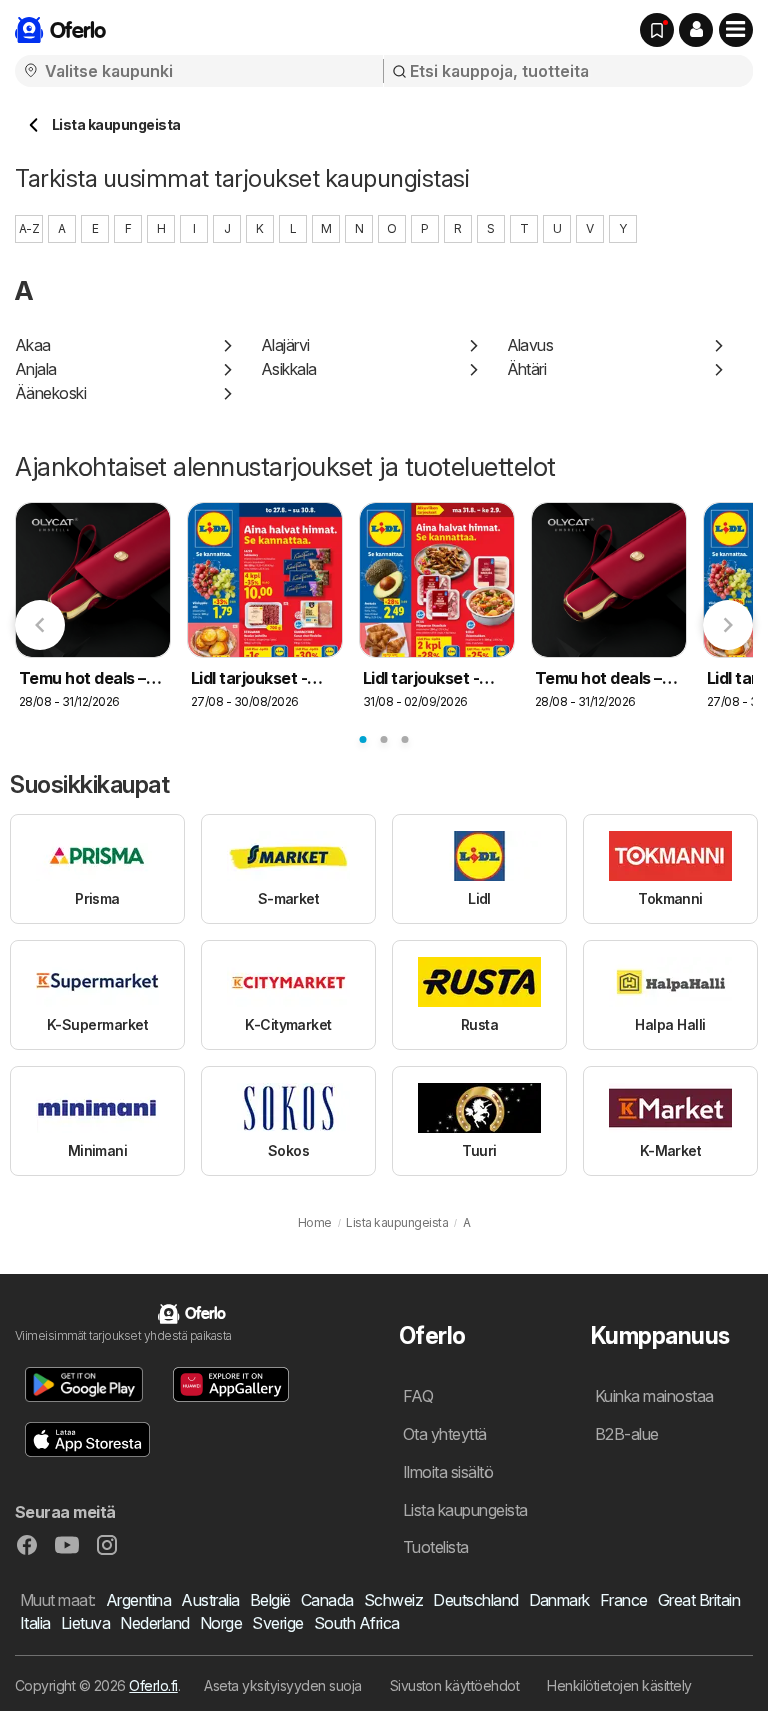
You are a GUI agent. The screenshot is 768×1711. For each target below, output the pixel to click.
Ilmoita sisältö (448, 1472)
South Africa (357, 1623)
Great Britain (699, 1600)
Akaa (33, 345)
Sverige (277, 1623)
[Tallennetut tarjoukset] (657, 30)
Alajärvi (285, 345)
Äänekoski (50, 393)
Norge (221, 1623)
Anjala (36, 369)
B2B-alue (627, 1434)
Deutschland (475, 1600)
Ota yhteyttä (445, 1434)
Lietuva (85, 1623)
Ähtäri (527, 369)
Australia (210, 1600)
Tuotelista (436, 1547)
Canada (327, 1600)
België (270, 1600)
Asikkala (289, 369)
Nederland (154, 1623)
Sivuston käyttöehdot (455, 1685)
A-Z (29, 228)
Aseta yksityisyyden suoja (282, 1685)
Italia (35, 1623)
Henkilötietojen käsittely (619, 1685)
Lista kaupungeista (465, 1510)
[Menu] (736, 30)
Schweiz (393, 1600)
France (624, 1600)
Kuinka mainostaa (654, 1396)
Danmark (559, 1600)
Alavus (530, 345)
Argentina (138, 1600)
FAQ (418, 1396)
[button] (696, 30)
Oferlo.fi (153, 1685)
